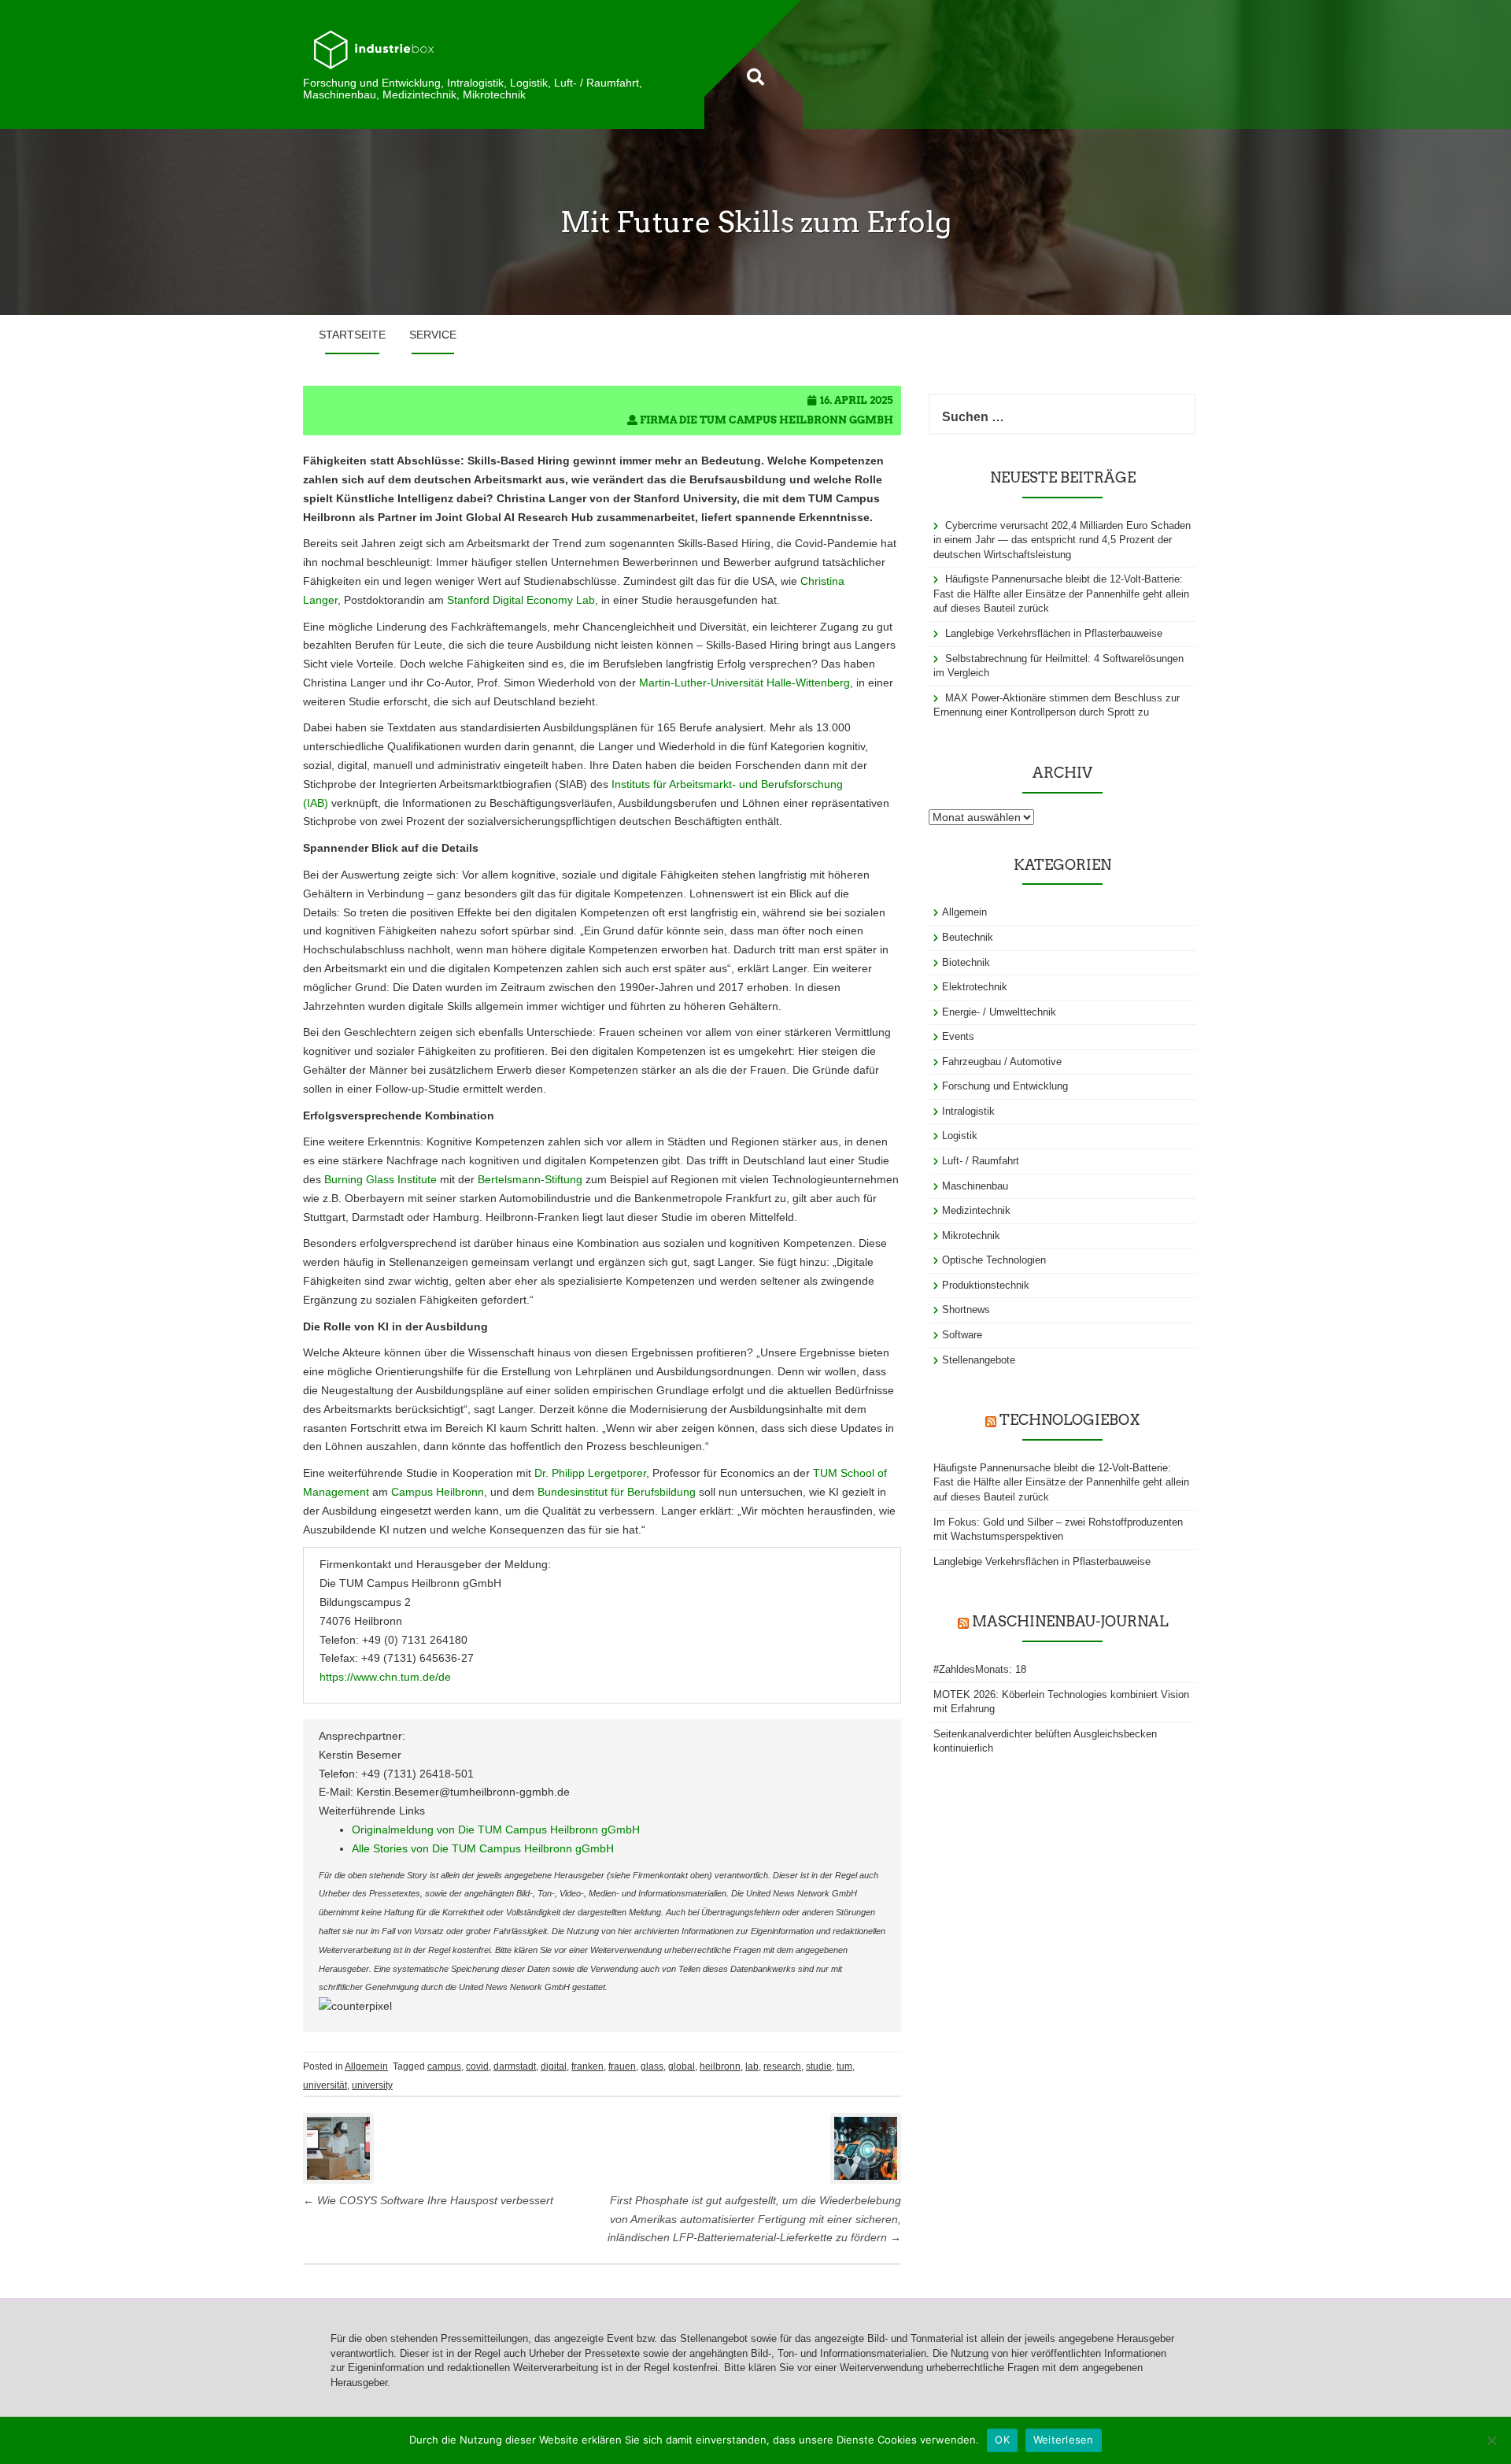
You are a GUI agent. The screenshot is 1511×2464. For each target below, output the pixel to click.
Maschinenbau (975, 1186)
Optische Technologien (994, 1260)
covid (477, 2066)
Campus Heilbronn (438, 1492)
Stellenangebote (979, 1360)
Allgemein (366, 2066)
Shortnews (966, 1310)
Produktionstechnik (986, 1285)
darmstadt (515, 2066)
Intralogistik (968, 1111)
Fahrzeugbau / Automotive (1002, 1062)
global (682, 2066)
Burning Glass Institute (381, 1179)
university (372, 2085)
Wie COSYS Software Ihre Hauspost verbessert (428, 2200)
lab (752, 2066)
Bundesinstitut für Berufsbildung (617, 1492)
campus (444, 2066)
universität (325, 2085)
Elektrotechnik (975, 987)
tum (844, 2066)
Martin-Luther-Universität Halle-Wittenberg (744, 683)
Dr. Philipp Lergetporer (590, 1473)
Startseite (352, 335)
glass (652, 2066)
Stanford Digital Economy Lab (521, 600)
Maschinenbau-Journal (1070, 1621)
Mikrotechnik (971, 1236)
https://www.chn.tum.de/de (385, 1677)
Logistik (960, 1136)
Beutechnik (968, 937)
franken (587, 2066)
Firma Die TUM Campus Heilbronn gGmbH (767, 420)
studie (819, 2066)
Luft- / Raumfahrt (981, 1161)
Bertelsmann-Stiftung (530, 1179)
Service (433, 335)
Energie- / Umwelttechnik (999, 1012)
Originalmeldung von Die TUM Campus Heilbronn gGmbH (496, 1830)
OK (1002, 2440)
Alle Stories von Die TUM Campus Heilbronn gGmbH (483, 1848)
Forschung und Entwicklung (1005, 1086)
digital (554, 2066)
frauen (622, 2066)
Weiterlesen (1064, 2440)
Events (958, 1036)
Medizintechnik (976, 1210)
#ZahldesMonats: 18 (980, 1669)
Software (962, 1335)
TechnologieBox (1070, 1420)
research (782, 2066)
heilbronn (720, 2066)
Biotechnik (966, 962)
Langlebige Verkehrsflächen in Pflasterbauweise (1054, 633)
